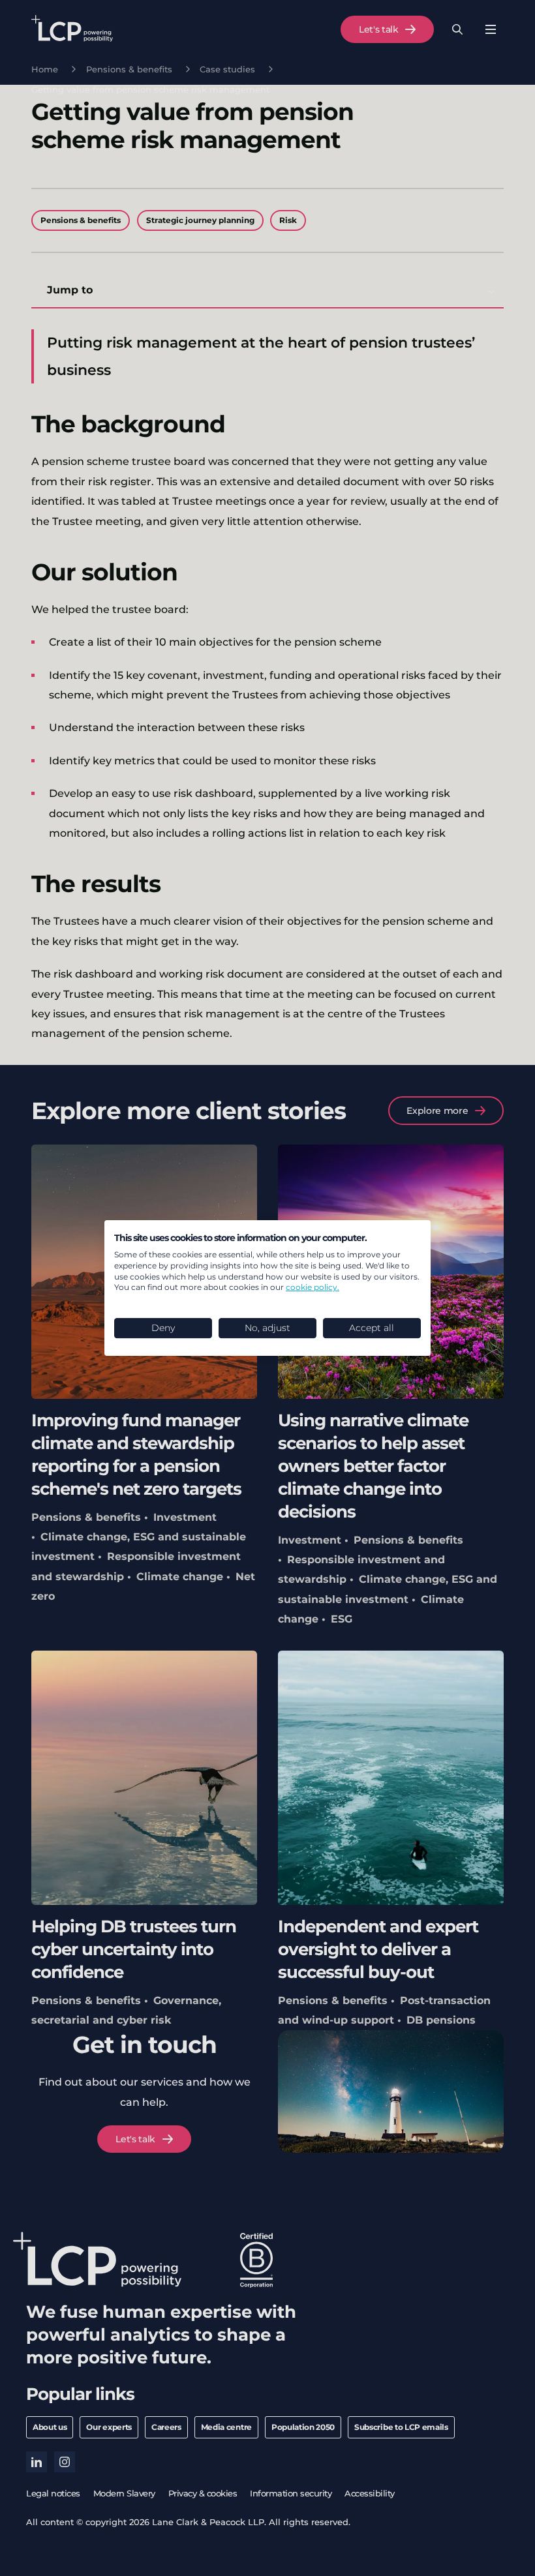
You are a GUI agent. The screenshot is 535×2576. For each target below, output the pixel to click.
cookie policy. (313, 1287)
